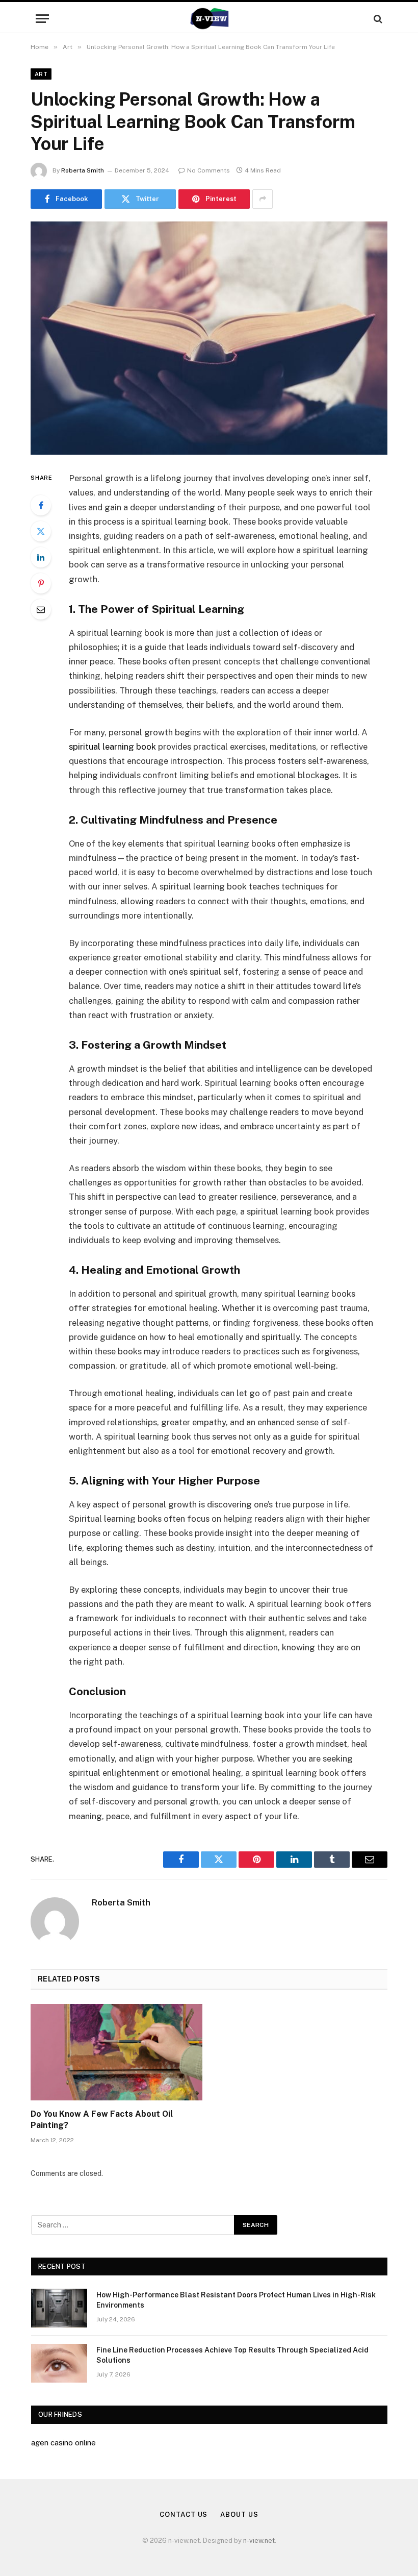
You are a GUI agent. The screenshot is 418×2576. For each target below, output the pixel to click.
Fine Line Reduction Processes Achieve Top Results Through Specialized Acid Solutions (232, 2355)
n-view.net (259, 2541)
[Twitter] (41, 531)
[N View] (209, 19)
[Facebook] (41, 505)
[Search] (377, 19)
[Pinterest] (41, 583)
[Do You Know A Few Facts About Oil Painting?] (116, 2052)
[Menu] (42, 19)
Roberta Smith (83, 170)
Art (41, 74)
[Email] (41, 609)
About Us (239, 2515)
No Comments (208, 170)
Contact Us (184, 2515)
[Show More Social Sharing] (263, 199)
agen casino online (63, 2443)
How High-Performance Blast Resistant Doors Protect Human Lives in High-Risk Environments (236, 2300)
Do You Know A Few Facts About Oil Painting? (102, 2120)
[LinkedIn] (41, 557)
